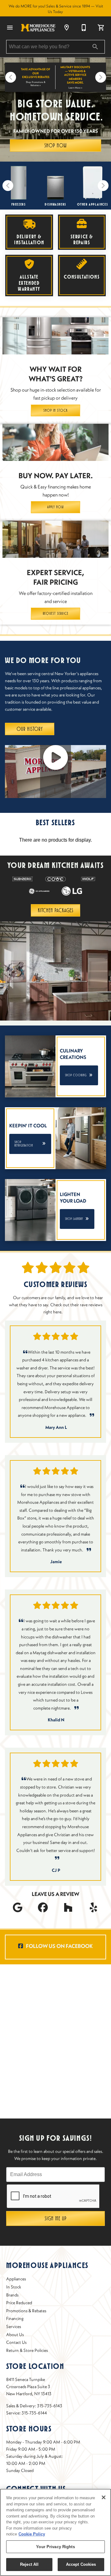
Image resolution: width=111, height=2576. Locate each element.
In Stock (14, 2287)
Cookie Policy (32, 2534)
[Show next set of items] (101, 77)
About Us (15, 2335)
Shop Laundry (77, 1219)
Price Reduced (19, 2303)
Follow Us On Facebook (59, 1946)
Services (14, 2327)
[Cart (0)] (101, 28)
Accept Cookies (81, 2564)
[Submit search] (95, 47)
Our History (30, 729)
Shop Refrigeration (30, 1144)
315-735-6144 (34, 2413)
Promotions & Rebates (26, 2311)
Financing (15, 2318)
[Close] (104, 2497)
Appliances (16, 2279)
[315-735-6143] (84, 28)
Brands (12, 2295)
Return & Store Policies (27, 2350)
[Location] (67, 28)
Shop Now (55, 145)
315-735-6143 (50, 2406)
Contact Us (16, 2342)
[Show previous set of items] (10, 77)
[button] (10, 28)
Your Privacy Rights (55, 2547)
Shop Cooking (79, 1075)
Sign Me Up (56, 2218)
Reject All (29, 2564)
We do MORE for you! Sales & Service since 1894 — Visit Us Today (56, 9)
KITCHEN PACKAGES (56, 910)
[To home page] (38, 28)
